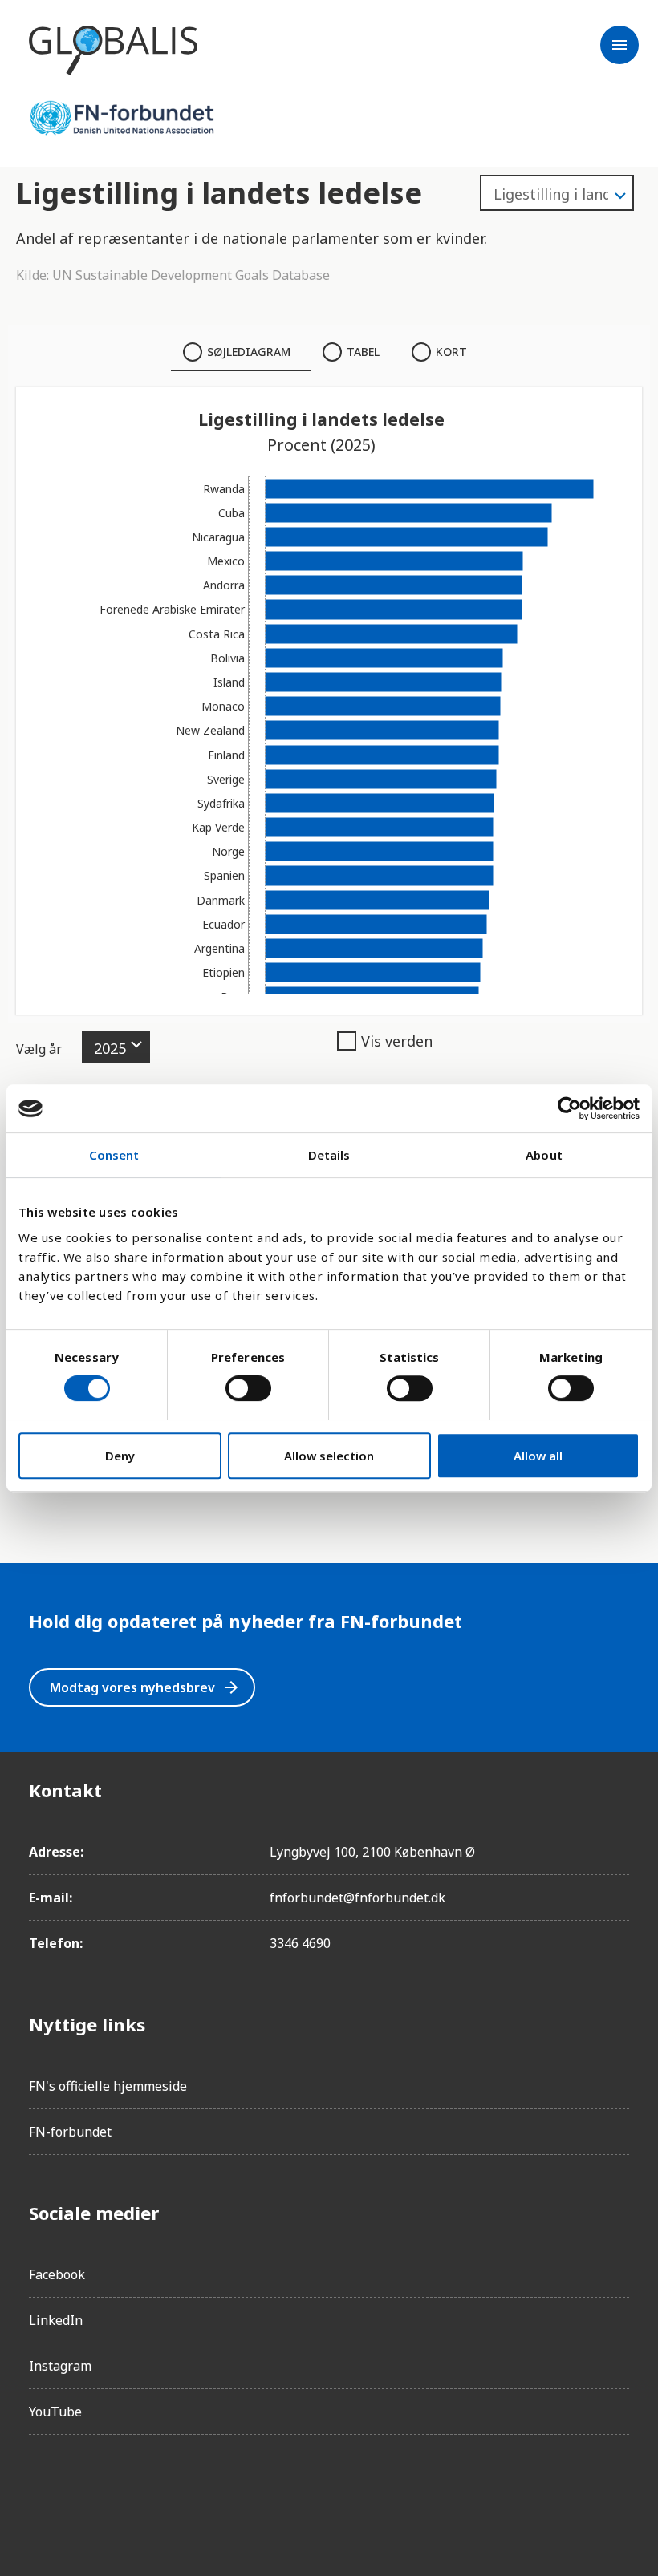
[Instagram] (87, 2493)
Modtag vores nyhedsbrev (145, 1687)
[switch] (248, 1388)
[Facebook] (42, 2493)
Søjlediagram (249, 352)
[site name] (113, 51)
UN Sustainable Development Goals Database (191, 275)
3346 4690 (300, 1943)
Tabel (363, 352)
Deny (120, 1456)
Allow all (538, 1456)
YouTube (55, 2412)
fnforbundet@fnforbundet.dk (357, 1898)
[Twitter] (132, 2493)
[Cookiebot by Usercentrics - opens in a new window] (569, 1108)
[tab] (241, 352)
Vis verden (397, 1041)
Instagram (60, 2366)
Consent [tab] (114, 1155)
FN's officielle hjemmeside (108, 2086)
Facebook (57, 2274)
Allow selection (329, 1456)
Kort (451, 352)
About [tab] (544, 1155)
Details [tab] (329, 1155)
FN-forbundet (70, 2132)
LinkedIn (56, 2320)
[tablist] (329, 352)
